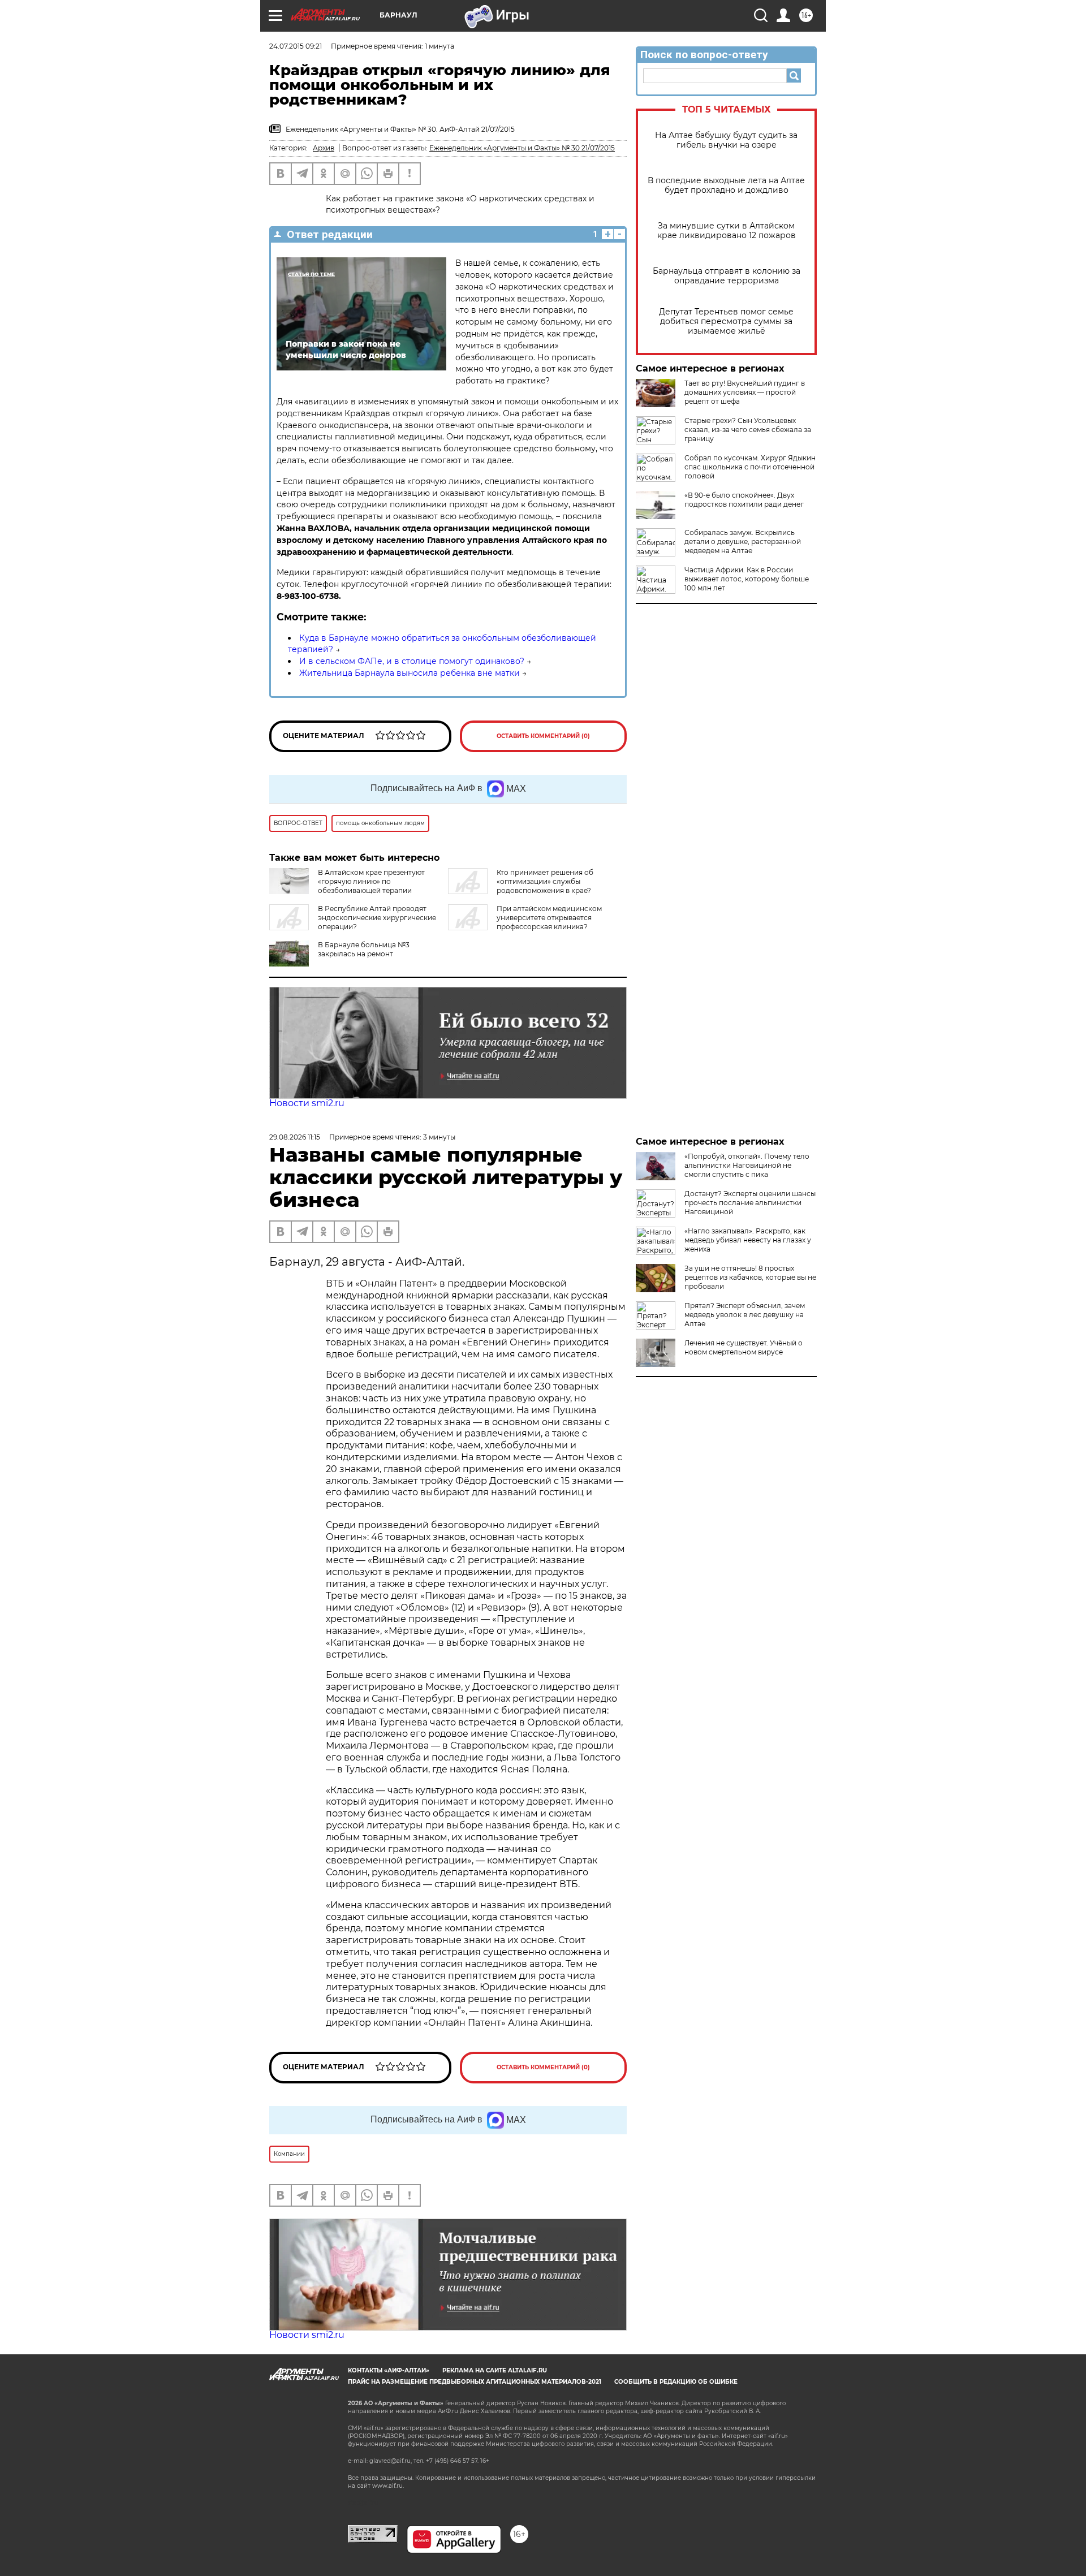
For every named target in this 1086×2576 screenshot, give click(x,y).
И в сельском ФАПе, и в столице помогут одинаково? (412, 661)
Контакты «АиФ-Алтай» (389, 2370)
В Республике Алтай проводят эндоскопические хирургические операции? (377, 918)
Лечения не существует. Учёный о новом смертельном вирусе (744, 1347)
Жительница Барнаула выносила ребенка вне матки (410, 673)
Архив (324, 148)
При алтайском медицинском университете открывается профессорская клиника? (549, 918)
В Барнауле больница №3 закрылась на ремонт (364, 949)
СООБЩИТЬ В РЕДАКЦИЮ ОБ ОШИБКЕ (676, 2382)
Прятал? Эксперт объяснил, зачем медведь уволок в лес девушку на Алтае (745, 1315)
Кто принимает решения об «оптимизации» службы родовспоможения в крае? (545, 881)
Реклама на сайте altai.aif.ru (495, 2370)
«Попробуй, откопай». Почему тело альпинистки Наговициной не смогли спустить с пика (747, 1165)
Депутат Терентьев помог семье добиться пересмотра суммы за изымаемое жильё (726, 322)
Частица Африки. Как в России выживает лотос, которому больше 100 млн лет (747, 579)
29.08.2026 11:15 (295, 1137)
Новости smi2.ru (307, 1103)
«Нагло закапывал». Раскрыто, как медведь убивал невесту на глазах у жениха (748, 1240)
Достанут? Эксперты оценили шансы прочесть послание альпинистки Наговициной (750, 1203)
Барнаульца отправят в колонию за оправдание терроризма (727, 276)
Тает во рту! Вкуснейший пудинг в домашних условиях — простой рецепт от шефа (745, 392)
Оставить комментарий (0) (543, 736)
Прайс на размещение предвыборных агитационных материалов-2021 (475, 2382)
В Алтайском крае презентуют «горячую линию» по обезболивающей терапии (371, 881)
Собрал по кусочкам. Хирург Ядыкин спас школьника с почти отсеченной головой (750, 467)
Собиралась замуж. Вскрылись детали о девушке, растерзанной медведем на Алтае (743, 541)
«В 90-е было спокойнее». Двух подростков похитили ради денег (744, 500)
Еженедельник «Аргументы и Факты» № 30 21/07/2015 (522, 148)
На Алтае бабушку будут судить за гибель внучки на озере (726, 140)
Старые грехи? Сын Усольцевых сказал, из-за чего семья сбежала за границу (748, 430)
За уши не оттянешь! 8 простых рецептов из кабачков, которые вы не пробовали (750, 1277)
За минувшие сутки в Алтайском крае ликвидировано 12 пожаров (727, 231)
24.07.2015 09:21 (296, 46)
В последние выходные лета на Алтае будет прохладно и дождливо (726, 185)
